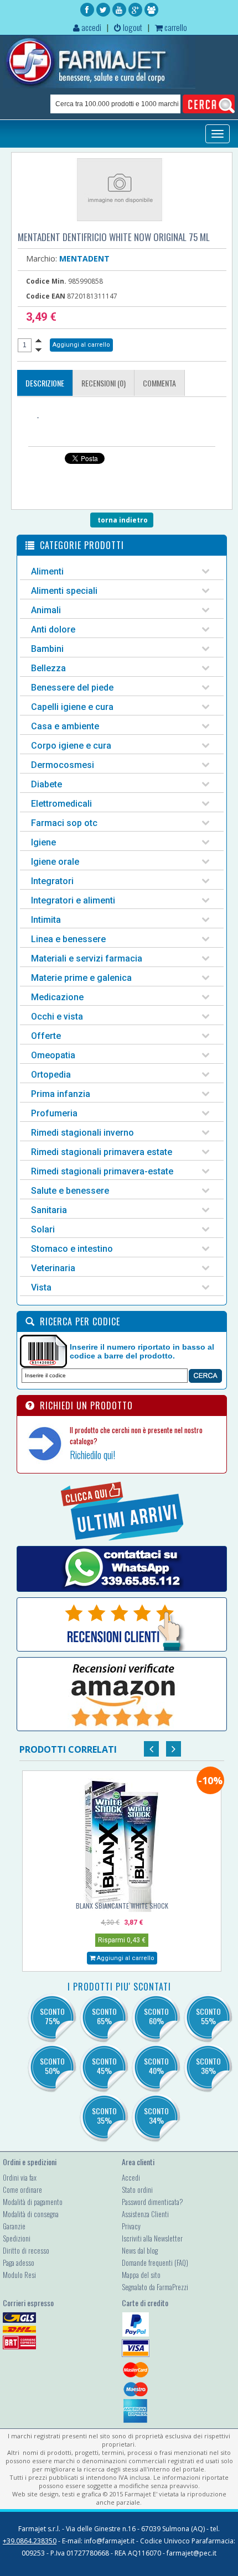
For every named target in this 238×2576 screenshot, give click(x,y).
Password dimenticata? (152, 2202)
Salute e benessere (70, 1191)
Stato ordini (137, 2190)
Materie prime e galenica (81, 978)
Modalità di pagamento (33, 2202)
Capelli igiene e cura (72, 707)
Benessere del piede (72, 688)
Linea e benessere (68, 939)
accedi (90, 27)
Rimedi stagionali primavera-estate (102, 1171)
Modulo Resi (19, 2275)
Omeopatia (53, 1055)
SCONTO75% (52, 2016)
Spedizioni (17, 2238)
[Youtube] (119, 10)
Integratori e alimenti (73, 900)
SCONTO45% (104, 2066)
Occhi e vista (57, 1017)
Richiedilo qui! (92, 1455)
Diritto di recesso (26, 2250)
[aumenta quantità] (38, 340)
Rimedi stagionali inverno (82, 1133)
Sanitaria (49, 1210)
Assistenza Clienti (145, 2214)
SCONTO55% (208, 2016)
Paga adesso (19, 2263)
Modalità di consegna (31, 2214)
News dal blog (140, 2250)
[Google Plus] (135, 10)
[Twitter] (103, 10)
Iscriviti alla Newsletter (152, 2238)
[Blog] (151, 10)
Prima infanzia (61, 1094)
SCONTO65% (104, 2016)
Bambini (47, 649)
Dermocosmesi (63, 765)
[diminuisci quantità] (38, 350)
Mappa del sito (141, 2275)
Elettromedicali (61, 804)
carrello (175, 27)
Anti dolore (53, 629)
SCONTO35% (104, 2115)
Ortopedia (51, 1075)
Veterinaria (53, 1268)
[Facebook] (87, 10)
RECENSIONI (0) (104, 383)
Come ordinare (22, 2190)
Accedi (131, 2177)
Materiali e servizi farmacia (87, 958)
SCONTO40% (156, 2066)
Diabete (46, 784)
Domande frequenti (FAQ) (155, 2263)
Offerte (46, 1036)
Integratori (52, 881)
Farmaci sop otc (64, 823)
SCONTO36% (208, 2066)
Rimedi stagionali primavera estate (102, 1152)
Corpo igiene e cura (71, 746)
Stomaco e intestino (72, 1249)
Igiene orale (55, 862)
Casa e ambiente (65, 726)
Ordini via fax (20, 2177)
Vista (41, 1287)
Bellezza (48, 668)
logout (132, 27)
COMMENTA (159, 383)
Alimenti (47, 571)
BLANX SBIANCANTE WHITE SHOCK (122, 1906)
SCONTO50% (52, 2066)
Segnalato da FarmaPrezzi (155, 2287)
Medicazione (57, 997)
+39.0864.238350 (30, 2541)
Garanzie (14, 2226)
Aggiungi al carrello (125, 1958)
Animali (46, 610)
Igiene (43, 842)
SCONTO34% (156, 2115)
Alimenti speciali (64, 591)
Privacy (131, 2226)
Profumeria (54, 1113)
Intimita (46, 920)
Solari (43, 1229)
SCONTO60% (156, 2016)
